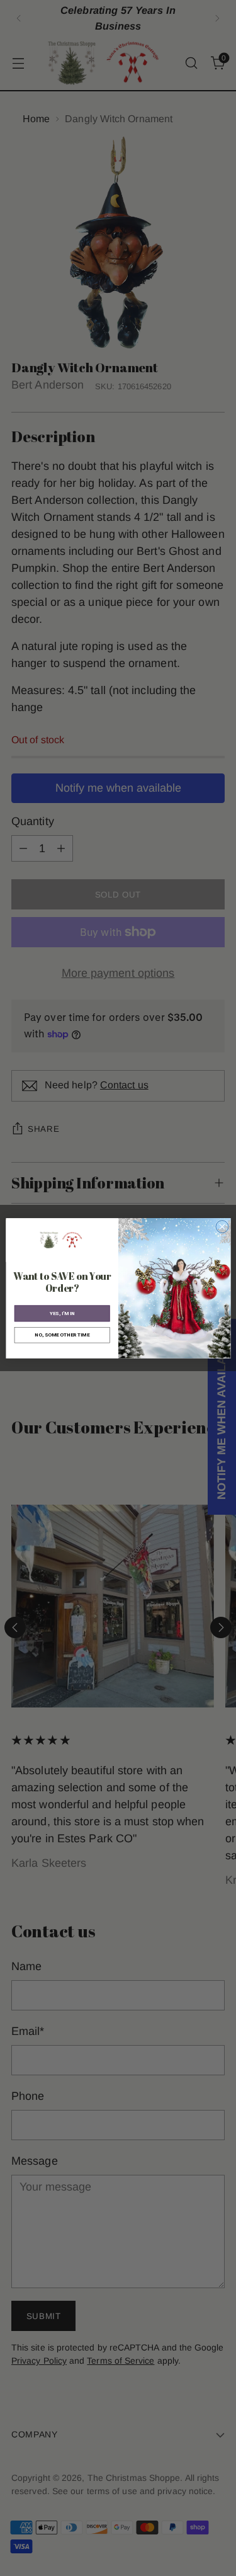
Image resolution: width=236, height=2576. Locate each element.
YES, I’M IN (62, 1313)
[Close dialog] (222, 1226)
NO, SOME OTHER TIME (62, 1334)
